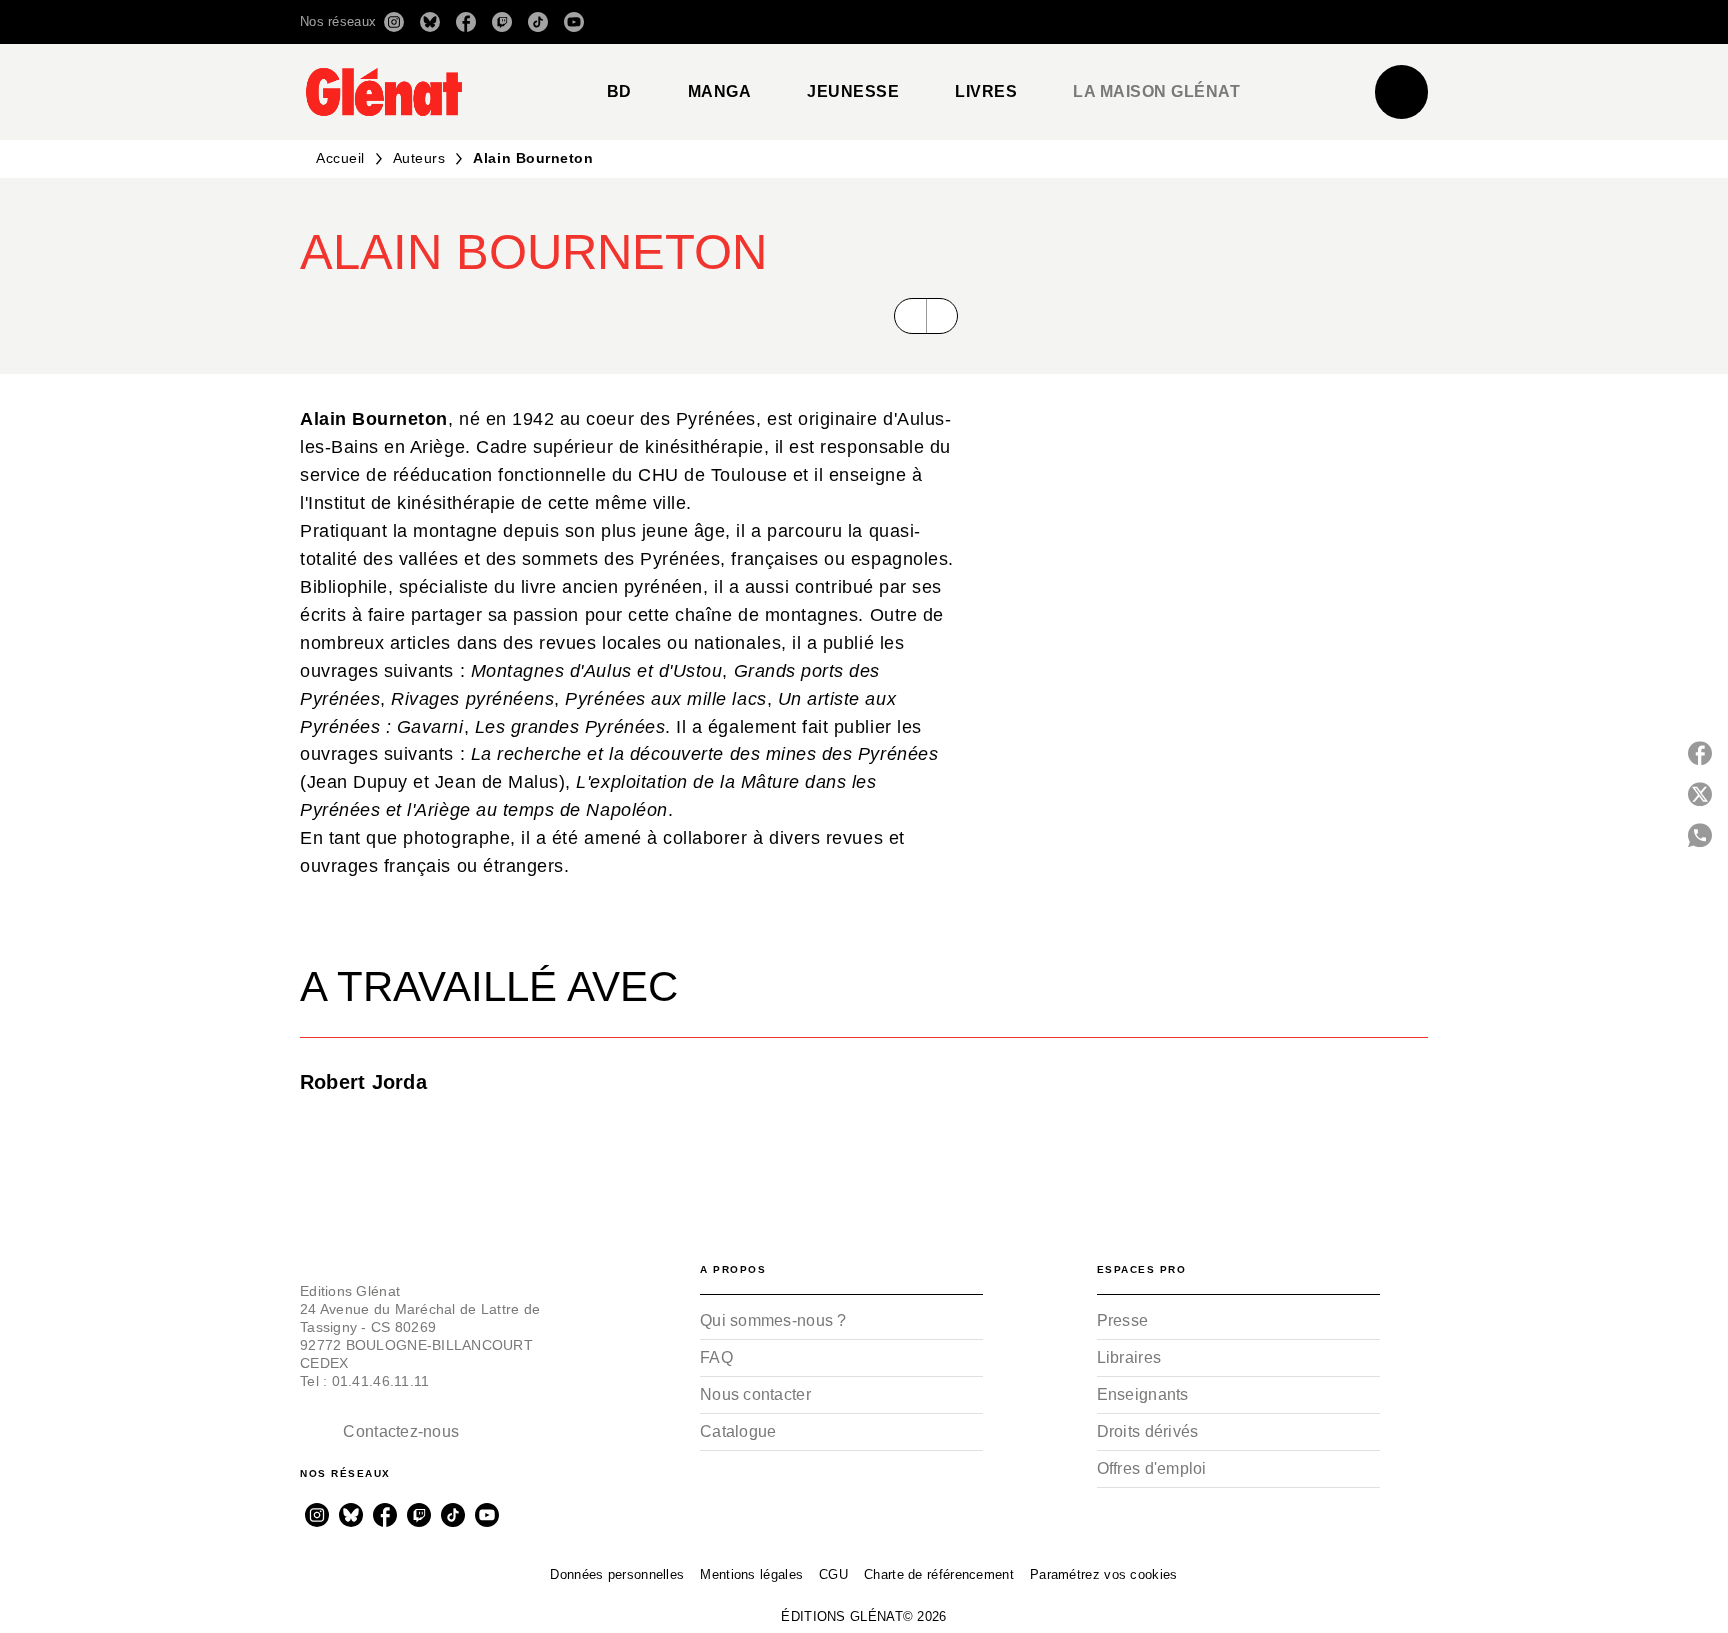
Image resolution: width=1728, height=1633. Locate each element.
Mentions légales (751, 1574)
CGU (833, 1574)
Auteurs (419, 158)
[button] (1146, 22)
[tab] (619, 92)
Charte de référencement (939, 1574)
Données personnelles (617, 1574)
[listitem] (394, 22)
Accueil (340, 158)
